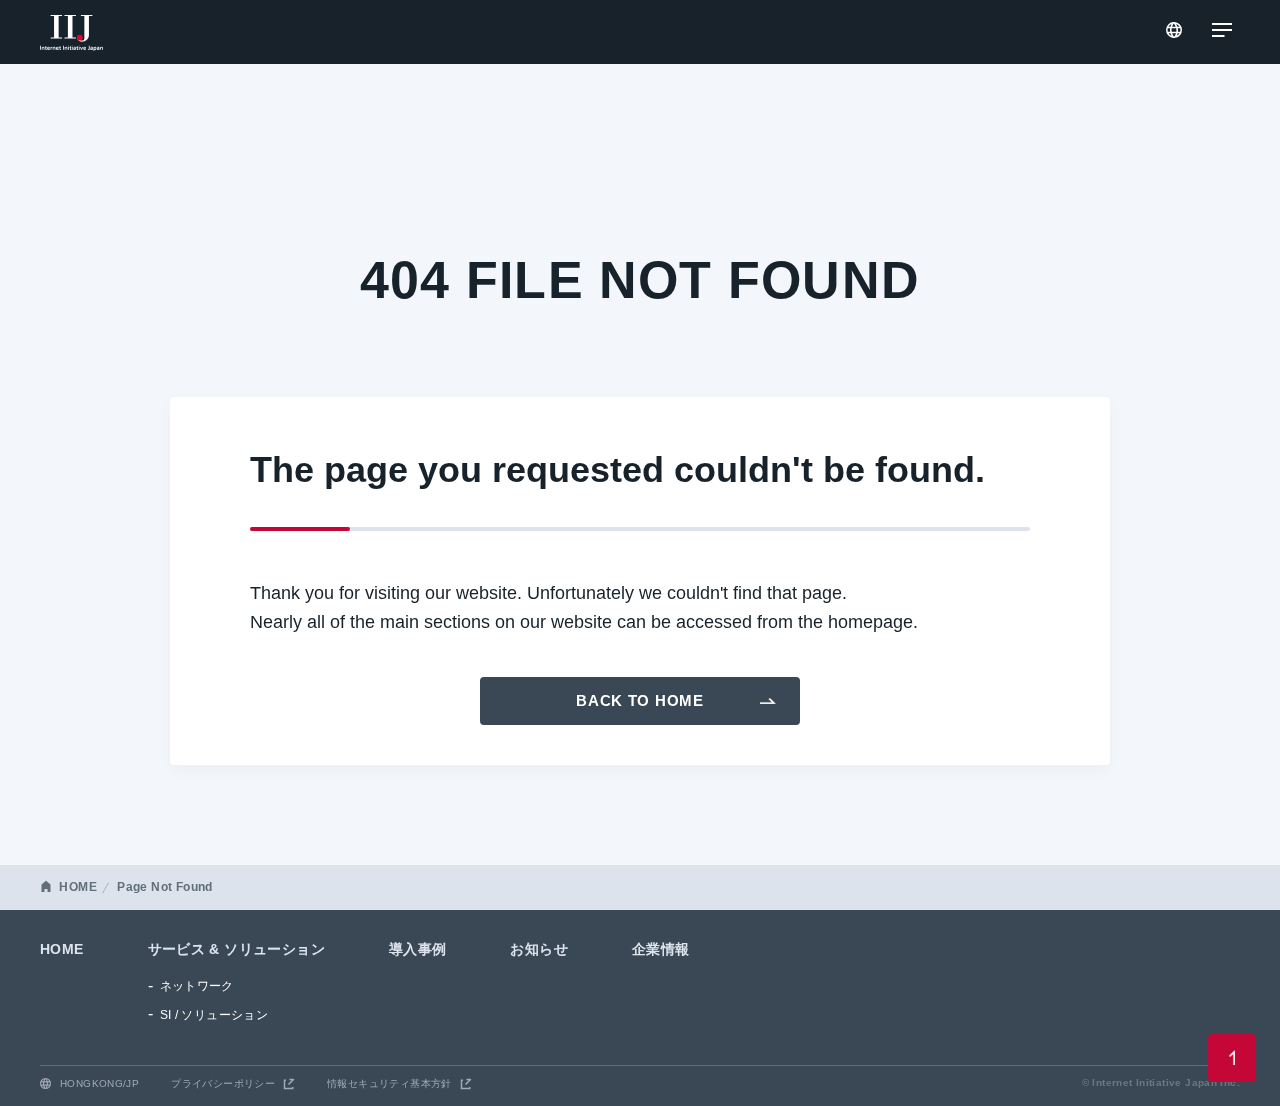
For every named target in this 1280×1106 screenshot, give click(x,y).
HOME (78, 887)
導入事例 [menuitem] (418, 949)
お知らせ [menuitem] (539, 949)
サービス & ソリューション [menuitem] (236, 949)
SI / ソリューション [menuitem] (214, 1015)
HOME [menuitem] (62, 949)
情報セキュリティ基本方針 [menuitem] (389, 1083)
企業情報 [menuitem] (661, 949)
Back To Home (640, 700)
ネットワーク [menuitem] (197, 986)
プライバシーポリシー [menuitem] (223, 1083)
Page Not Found (164, 887)
